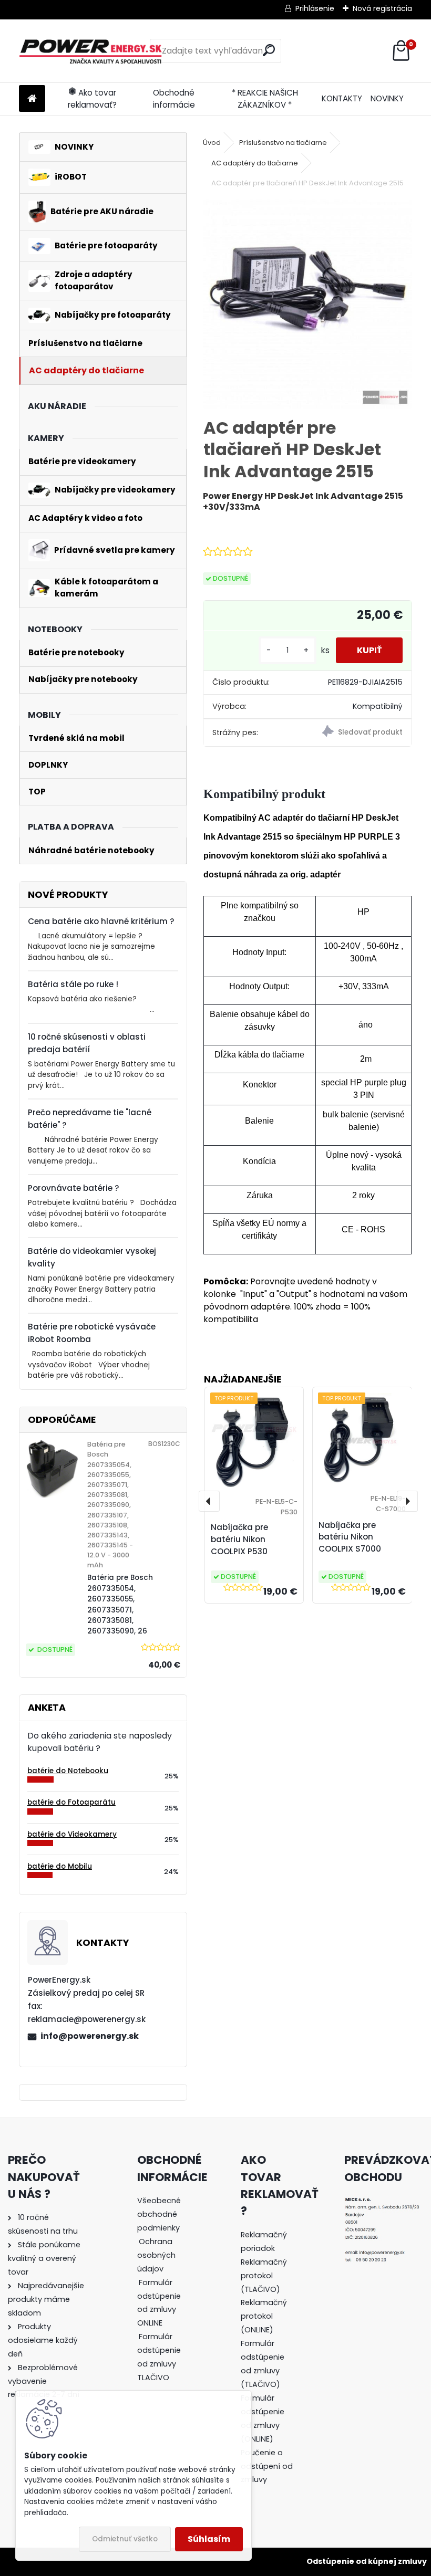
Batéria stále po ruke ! (73, 984)
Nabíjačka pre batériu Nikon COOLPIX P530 (239, 1539)
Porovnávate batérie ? (74, 1188)
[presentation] (209, 1501)
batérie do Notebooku (68, 1771)
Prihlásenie (315, 8)
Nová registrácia (382, 8)
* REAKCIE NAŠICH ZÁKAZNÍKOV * (265, 99)
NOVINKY (387, 98)
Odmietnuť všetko (125, 2539)
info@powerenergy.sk (90, 2036)
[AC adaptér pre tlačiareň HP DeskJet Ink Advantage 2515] (308, 304)
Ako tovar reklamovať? (92, 99)
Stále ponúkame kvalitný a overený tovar (44, 2258)
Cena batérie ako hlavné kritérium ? (101, 921)
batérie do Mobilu (60, 1866)
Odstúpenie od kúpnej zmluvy (367, 2561)
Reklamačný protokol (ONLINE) (264, 2316)
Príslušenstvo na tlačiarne (283, 143)
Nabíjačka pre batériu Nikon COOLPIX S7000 (350, 1537)
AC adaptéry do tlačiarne (255, 163)
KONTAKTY (342, 98)
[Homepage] (32, 99)
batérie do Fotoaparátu (71, 1802)
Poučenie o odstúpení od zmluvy (267, 2466)
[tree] (164, 2296)
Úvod (212, 143)
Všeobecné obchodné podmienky (159, 2214)
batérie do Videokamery (72, 1834)
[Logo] (91, 51)
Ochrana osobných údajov (156, 2255)
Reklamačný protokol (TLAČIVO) (264, 2276)
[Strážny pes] (359, 733)
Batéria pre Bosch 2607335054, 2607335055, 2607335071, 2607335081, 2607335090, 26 (120, 1604)
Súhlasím (209, 2539)
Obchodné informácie (174, 99)
